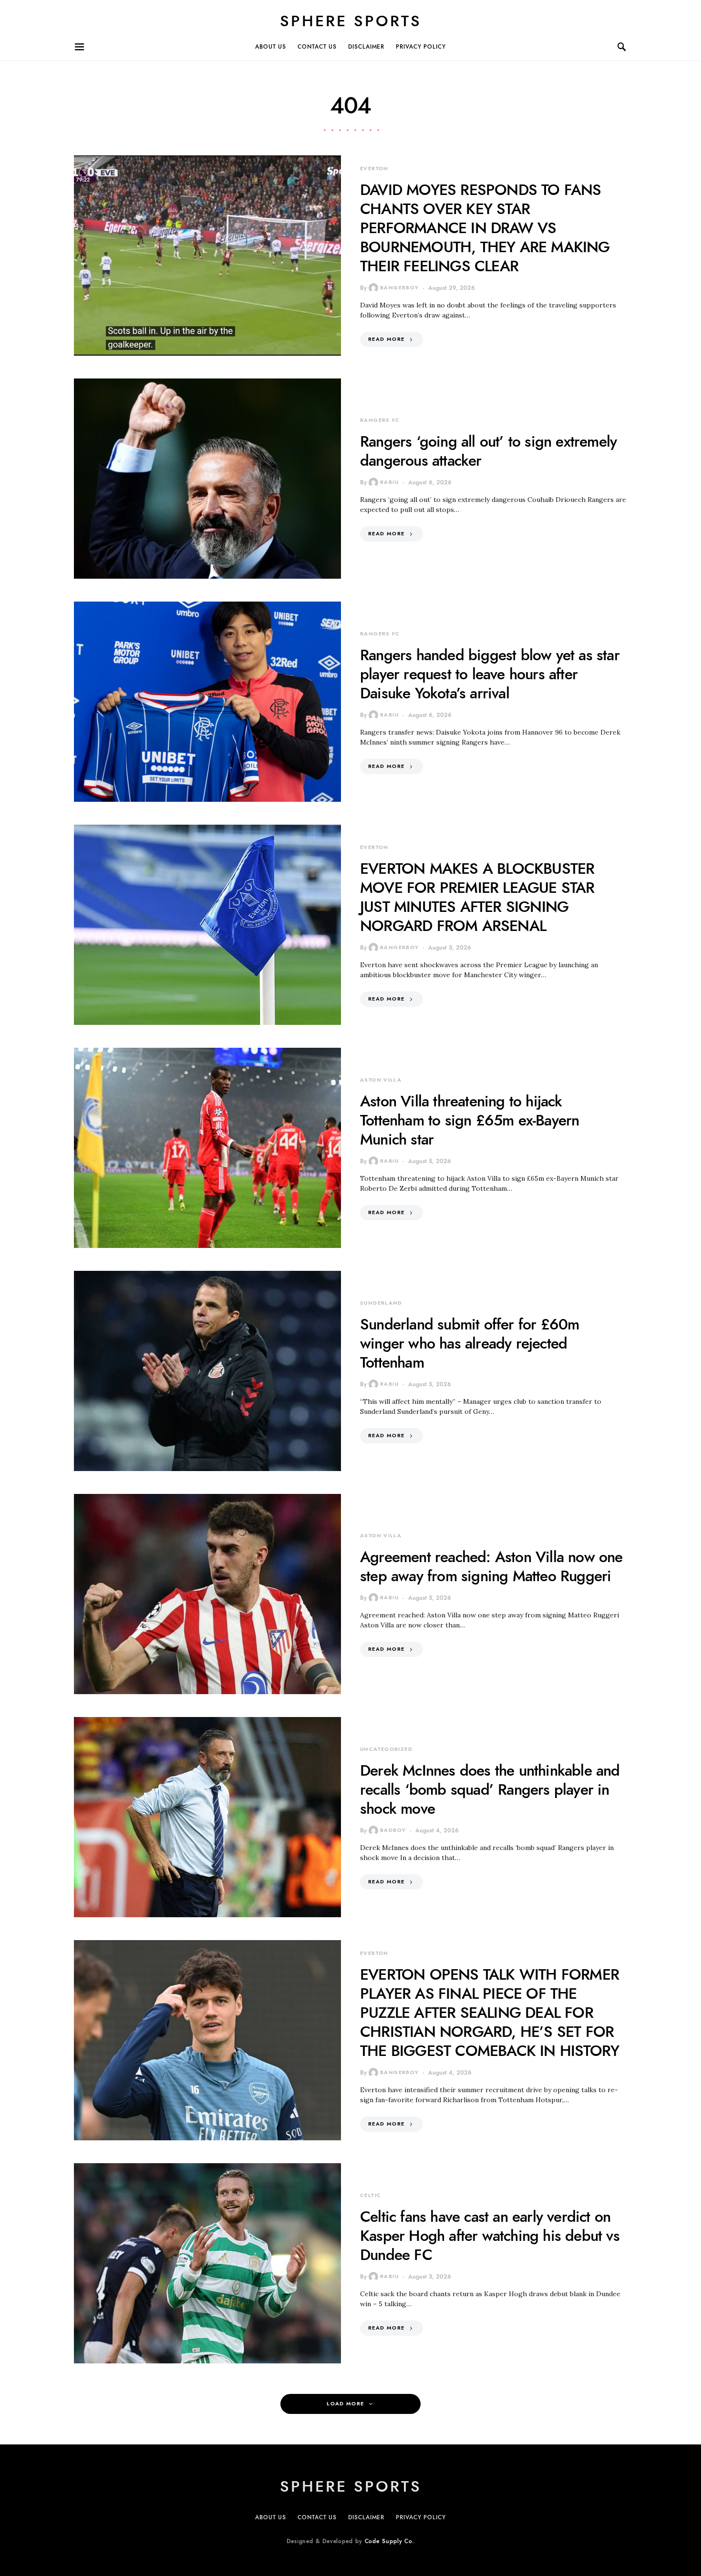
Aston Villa (381, 1080)
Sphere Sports (351, 21)
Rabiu (389, 482)
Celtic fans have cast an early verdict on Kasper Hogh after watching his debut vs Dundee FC (490, 2236)
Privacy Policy (421, 47)
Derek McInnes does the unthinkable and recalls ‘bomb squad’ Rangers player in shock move (490, 1789)
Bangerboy (399, 288)
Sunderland (381, 1303)
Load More (345, 2404)
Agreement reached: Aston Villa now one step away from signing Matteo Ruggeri (491, 1566)
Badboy (393, 1830)
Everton (374, 169)
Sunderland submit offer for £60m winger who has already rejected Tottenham (469, 1343)
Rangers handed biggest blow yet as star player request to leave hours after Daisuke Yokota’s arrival (490, 674)
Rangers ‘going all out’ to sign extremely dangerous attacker (488, 451)
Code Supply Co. (390, 2541)
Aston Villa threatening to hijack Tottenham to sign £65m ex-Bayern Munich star (469, 1120)
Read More (386, 339)
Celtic (371, 2195)
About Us (271, 47)
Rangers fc (380, 420)
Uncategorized (386, 1749)
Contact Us (317, 47)
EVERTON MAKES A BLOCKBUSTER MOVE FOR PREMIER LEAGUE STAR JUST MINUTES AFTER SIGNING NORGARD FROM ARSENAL (477, 897)
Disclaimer (366, 47)
